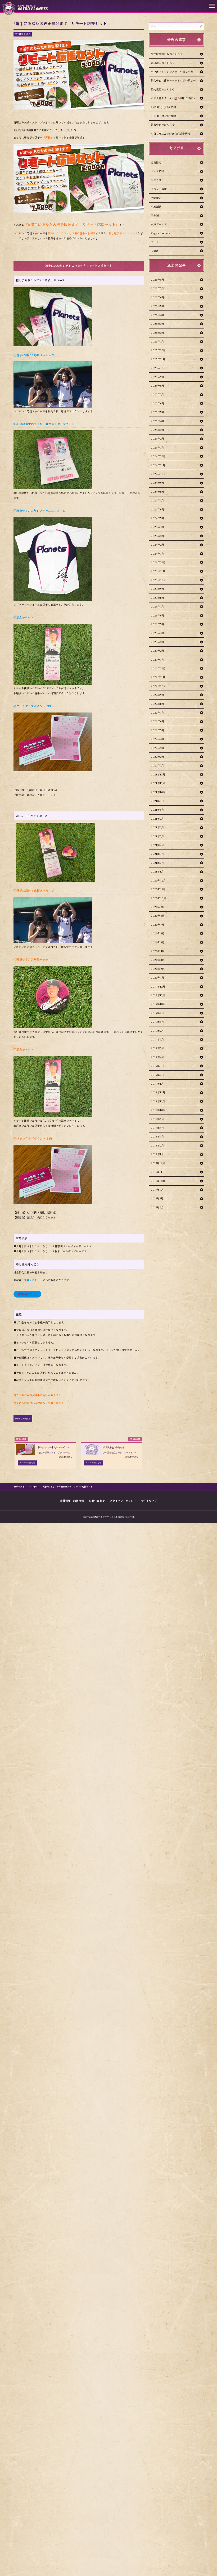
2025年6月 (158, 403)
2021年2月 (157, 863)
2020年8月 (158, 916)
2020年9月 (158, 907)
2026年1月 (157, 341)
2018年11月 (158, 1101)
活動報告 (156, 198)
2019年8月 (157, 1022)
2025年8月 (158, 386)
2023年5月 (158, 624)
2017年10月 (158, 1181)
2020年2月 (158, 969)
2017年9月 (157, 1190)
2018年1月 (157, 1154)
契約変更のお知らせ (163, 89)
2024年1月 (157, 554)
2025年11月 (158, 359)
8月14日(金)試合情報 (163, 116)
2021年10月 (158, 792)
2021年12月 (158, 774)
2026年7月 (157, 288)
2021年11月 (158, 783)
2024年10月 (158, 474)
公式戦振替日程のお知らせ (167, 54)
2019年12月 (158, 986)
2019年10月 (158, 1004)
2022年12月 (158, 668)
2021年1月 (157, 871)
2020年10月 (159, 898)
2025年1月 (157, 447)
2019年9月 (157, 1013)
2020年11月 (158, 889)
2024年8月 (158, 492)
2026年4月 (158, 315)
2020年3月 (158, 960)
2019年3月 (157, 1066)
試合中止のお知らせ (163, 125)
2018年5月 (157, 1128)
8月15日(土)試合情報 (163, 107)
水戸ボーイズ (159, 224)
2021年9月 (157, 801)
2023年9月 (158, 589)
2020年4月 (158, 951)
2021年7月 (157, 819)
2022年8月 (158, 704)
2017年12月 (158, 1163)
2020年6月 (158, 933)
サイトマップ (149, 1500)
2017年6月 (157, 1207)
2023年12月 (158, 562)
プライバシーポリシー (123, 1500)
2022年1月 (157, 765)
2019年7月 (157, 1031)
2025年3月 (158, 430)
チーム (155, 242)
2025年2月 (158, 439)
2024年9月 (158, 483)
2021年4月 (157, 845)
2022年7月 (157, 712)
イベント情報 (159, 189)
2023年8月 (158, 598)
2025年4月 (158, 421)
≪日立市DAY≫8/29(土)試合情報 (170, 134)
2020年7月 (158, 925)
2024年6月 (158, 509)
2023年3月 (158, 642)
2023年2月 (158, 651)
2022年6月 (158, 721)
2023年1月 (157, 660)
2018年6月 (157, 1119)
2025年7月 (157, 394)
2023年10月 (158, 580)
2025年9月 (158, 377)
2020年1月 (158, 978)
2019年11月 (158, 995)
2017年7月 (157, 1198)
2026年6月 (158, 297)
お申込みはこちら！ (27, 1294)
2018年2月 (157, 1145)
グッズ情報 (157, 171)
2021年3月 (157, 854)
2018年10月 (158, 1110)
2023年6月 (158, 615)
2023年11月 (158, 571)
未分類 (155, 215)
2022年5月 (158, 730)
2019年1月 (157, 1084)
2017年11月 (158, 1172)
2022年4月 (158, 739)
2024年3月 (158, 536)
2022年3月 (158, 748)
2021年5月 (157, 836)
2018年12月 (158, 1092)
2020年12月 (158, 880)
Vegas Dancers (161, 233)
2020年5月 (158, 942)
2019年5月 (157, 1048)
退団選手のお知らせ (163, 63)
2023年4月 (158, 633)
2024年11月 (158, 465)
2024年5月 (158, 518)
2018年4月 (157, 1136)
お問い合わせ (97, 1500)
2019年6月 (157, 1039)
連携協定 (156, 162)
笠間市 (155, 251)
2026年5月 (158, 306)
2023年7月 (157, 606)
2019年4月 (157, 1057)
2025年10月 (158, 368)
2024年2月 (158, 545)
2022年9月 (158, 695)
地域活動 (156, 207)
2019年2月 (157, 1075)
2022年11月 (158, 677)
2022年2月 (158, 757)
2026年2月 (158, 333)
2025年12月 (158, 350)
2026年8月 (158, 280)
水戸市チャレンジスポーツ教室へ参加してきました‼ (178, 72)
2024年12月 (158, 456)
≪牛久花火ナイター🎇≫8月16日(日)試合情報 (178, 98)
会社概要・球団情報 (72, 1500)
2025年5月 (158, 412)
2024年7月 (157, 500)
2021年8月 (157, 810)
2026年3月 (158, 324)
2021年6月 (157, 827)
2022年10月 (158, 686)
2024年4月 (158, 527)
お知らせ (156, 180)
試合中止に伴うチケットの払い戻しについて (177, 80)
